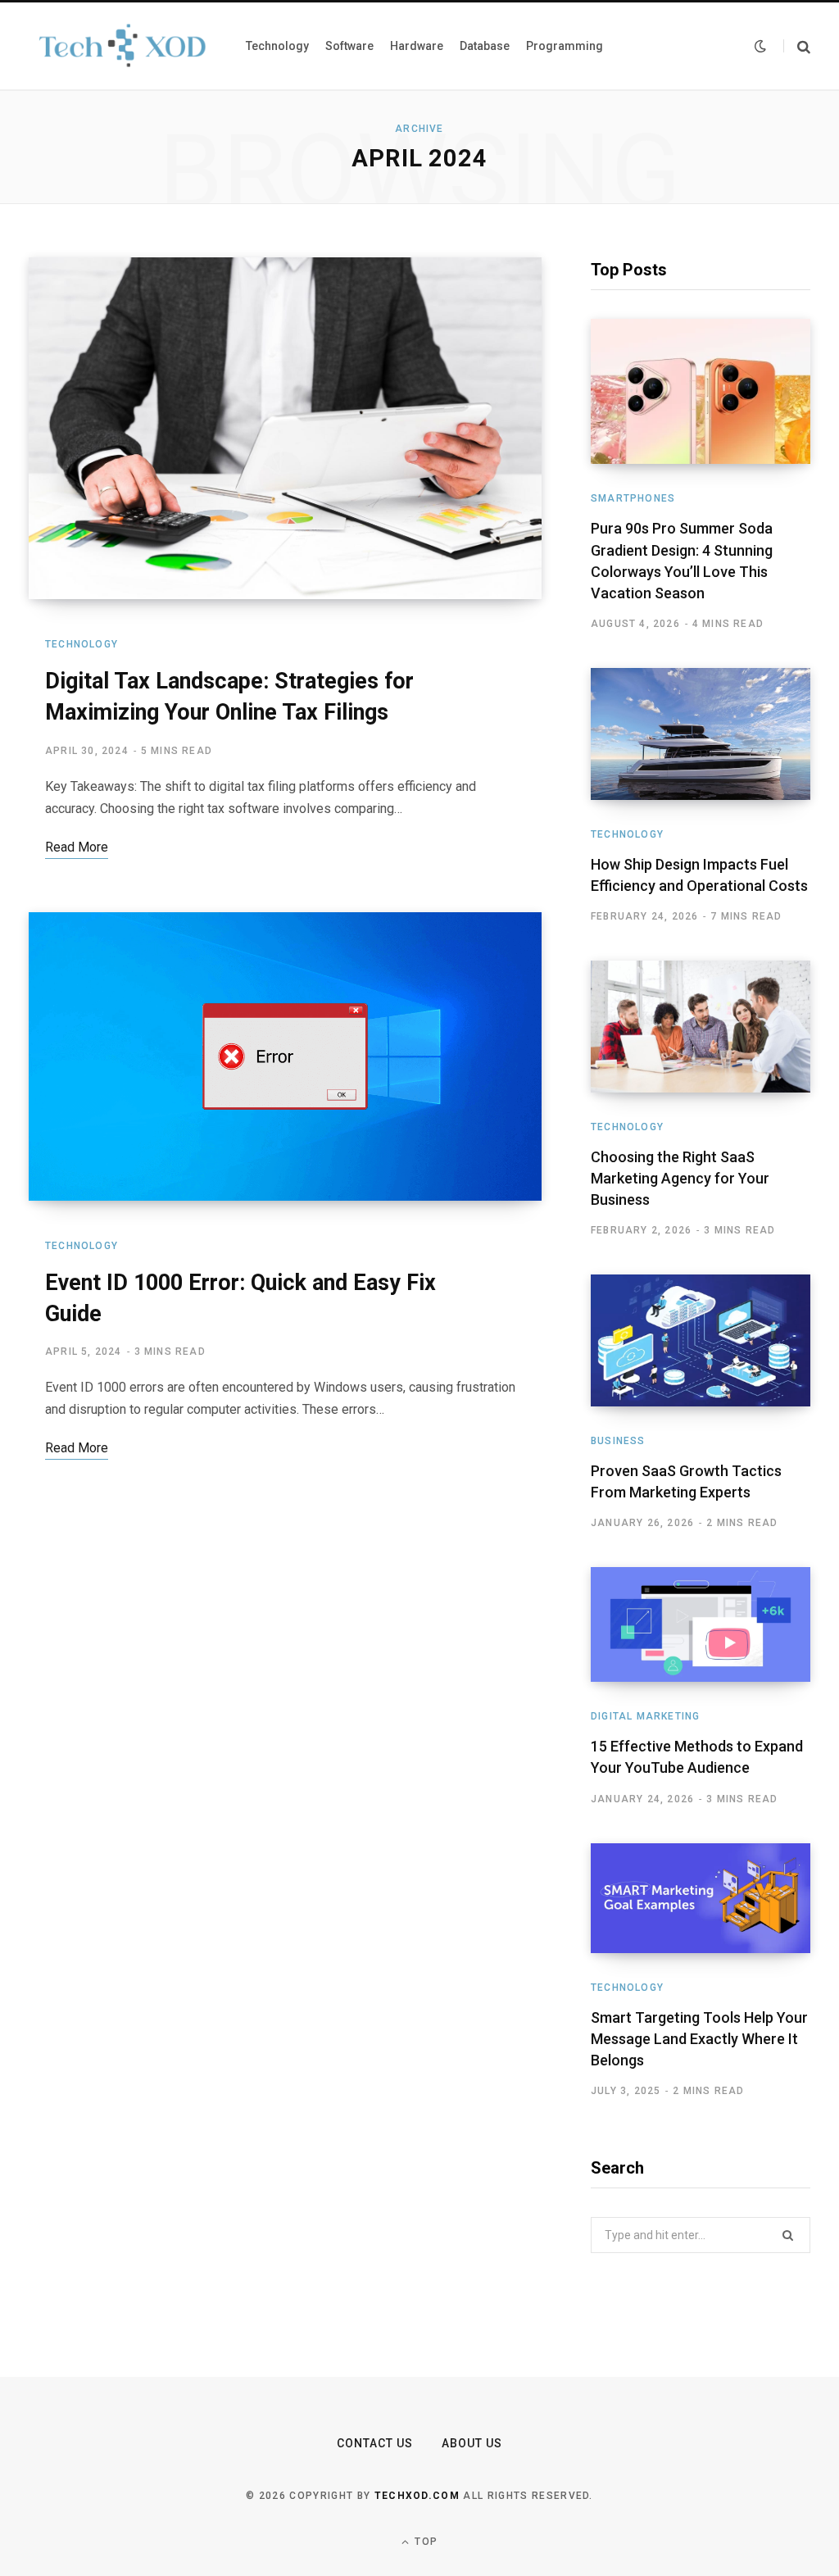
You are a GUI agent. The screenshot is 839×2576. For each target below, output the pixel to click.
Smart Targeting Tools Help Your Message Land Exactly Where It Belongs (699, 2039)
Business (618, 1441)
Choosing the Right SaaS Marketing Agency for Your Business (680, 1178)
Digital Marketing (645, 1716)
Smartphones (633, 498)
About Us (472, 2443)
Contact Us (375, 2443)
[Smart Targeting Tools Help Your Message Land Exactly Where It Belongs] (701, 1898)
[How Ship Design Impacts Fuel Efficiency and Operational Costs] (701, 734)
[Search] (797, 46)
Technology (82, 644)
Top (424, 2542)
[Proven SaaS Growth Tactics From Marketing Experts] (701, 1340)
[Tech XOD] (121, 45)
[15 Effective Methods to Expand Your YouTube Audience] (701, 1625)
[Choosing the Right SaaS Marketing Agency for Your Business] (701, 1027)
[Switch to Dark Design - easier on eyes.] (760, 46)
